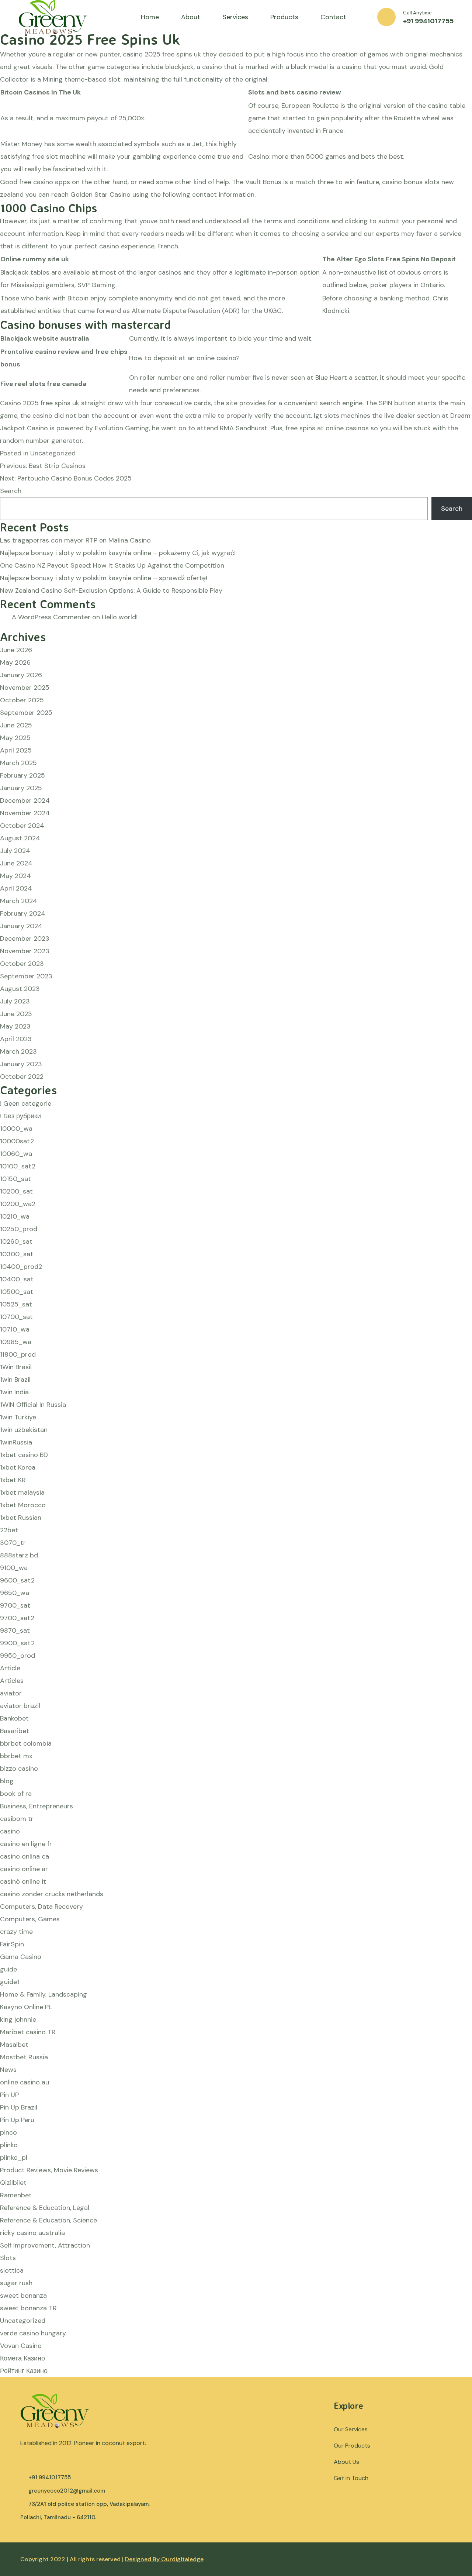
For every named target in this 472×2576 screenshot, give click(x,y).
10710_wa (15, 1329)
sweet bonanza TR (28, 2308)
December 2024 (25, 800)
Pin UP (9, 2095)
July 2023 (15, 1001)
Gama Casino (21, 1957)
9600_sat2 (17, 1580)
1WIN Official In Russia (33, 1405)
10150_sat (15, 1179)
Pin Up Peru (17, 2120)
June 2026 (16, 650)
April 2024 (16, 888)
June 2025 (16, 725)
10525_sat (16, 1304)
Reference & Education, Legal (45, 2208)
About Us (346, 2462)
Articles (12, 1681)
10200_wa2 (18, 1204)
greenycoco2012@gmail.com (67, 2491)
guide (8, 1969)
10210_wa (15, 1216)
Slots (8, 2258)
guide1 (10, 1982)
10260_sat (16, 1241)
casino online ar (24, 1869)
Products (284, 17)
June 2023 (16, 1014)
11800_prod (18, 1354)
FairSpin (12, 1944)
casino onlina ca (25, 1856)
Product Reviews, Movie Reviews (49, 2170)
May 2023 (15, 1026)
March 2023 (18, 1051)
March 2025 (18, 763)
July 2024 (15, 851)
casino (10, 1831)
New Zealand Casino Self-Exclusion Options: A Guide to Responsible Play (111, 590)
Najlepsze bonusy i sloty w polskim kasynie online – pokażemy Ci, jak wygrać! (118, 553)
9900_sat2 (17, 1643)
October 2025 (22, 700)
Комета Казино (22, 2358)
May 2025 (15, 738)
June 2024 (16, 863)
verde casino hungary (33, 2333)
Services (235, 17)
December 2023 (25, 939)
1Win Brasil (16, 1367)
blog (7, 1781)
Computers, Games (30, 1919)
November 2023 (25, 951)
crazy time (16, 1932)
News (8, 2070)
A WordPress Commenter (51, 617)
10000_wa (16, 1129)
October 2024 (22, 826)
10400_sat (17, 1279)
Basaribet (15, 1731)
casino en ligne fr (26, 1844)
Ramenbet (16, 2195)
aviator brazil (20, 1706)
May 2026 (15, 662)
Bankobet (14, 1718)
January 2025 (21, 788)
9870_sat (15, 1630)
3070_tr (13, 1543)
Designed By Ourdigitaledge (164, 2559)
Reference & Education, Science (48, 2220)
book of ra (16, 1794)
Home (150, 17)
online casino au (25, 2082)
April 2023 (16, 1039)
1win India (14, 1392)
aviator (11, 1693)
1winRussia (16, 1442)
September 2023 (26, 976)
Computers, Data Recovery (41, 1907)
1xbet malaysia (22, 1492)
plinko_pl (14, 2157)
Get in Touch (351, 2478)
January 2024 (21, 926)
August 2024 (20, 838)
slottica (12, 2270)
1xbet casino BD (24, 1455)
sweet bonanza (23, 2296)
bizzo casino (19, 1769)
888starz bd (19, 1555)
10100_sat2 (18, 1166)
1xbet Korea (18, 1467)
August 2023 (20, 989)
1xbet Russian (21, 1518)
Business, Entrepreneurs (37, 1806)
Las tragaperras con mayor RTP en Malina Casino (75, 540)
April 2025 (16, 750)
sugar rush (16, 2283)
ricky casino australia (32, 2233)
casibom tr (17, 1819)
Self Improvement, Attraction (45, 2245)
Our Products (352, 2446)
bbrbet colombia (26, 1743)
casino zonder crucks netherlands (52, 1894)
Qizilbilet (13, 2183)
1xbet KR (13, 1480)
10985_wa (16, 1342)
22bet (9, 1530)
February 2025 (22, 775)
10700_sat (16, 1317)
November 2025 (25, 688)
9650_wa (15, 1593)
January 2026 (21, 675)
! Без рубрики (20, 1116)
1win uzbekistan (24, 1430)
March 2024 (19, 901)
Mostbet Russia (24, 2057)
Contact (333, 17)
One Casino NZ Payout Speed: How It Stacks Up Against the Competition (112, 565)
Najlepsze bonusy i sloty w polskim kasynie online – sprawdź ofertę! (104, 578)
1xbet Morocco (23, 1505)
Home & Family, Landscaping (44, 1994)
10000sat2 (17, 1141)
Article (10, 1668)
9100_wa (14, 1568)
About (191, 17)
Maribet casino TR (28, 2032)
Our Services (351, 2429)
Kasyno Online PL (26, 2007)
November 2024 (25, 813)
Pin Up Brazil (19, 2107)
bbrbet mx (16, 1756)
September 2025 (26, 713)
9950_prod (18, 1656)
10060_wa (16, 1154)
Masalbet (14, 2045)
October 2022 (22, 1077)
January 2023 (21, 1064)
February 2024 (23, 913)
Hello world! (120, 617)
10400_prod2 (21, 1267)
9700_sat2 (17, 1618)
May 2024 (15, 876)
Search (11, 491)
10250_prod (19, 1229)
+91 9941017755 (428, 21)
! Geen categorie (26, 1103)
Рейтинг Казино (24, 2371)
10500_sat (17, 1292)
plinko (9, 2145)
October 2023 (22, 964)
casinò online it (23, 1881)
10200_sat (16, 1191)
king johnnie (18, 2019)
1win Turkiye (18, 1417)
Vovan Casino (21, 2346)
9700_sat (15, 1605)
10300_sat (17, 1254)
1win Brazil (15, 1380)
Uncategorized (23, 2321)
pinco (8, 2132)
